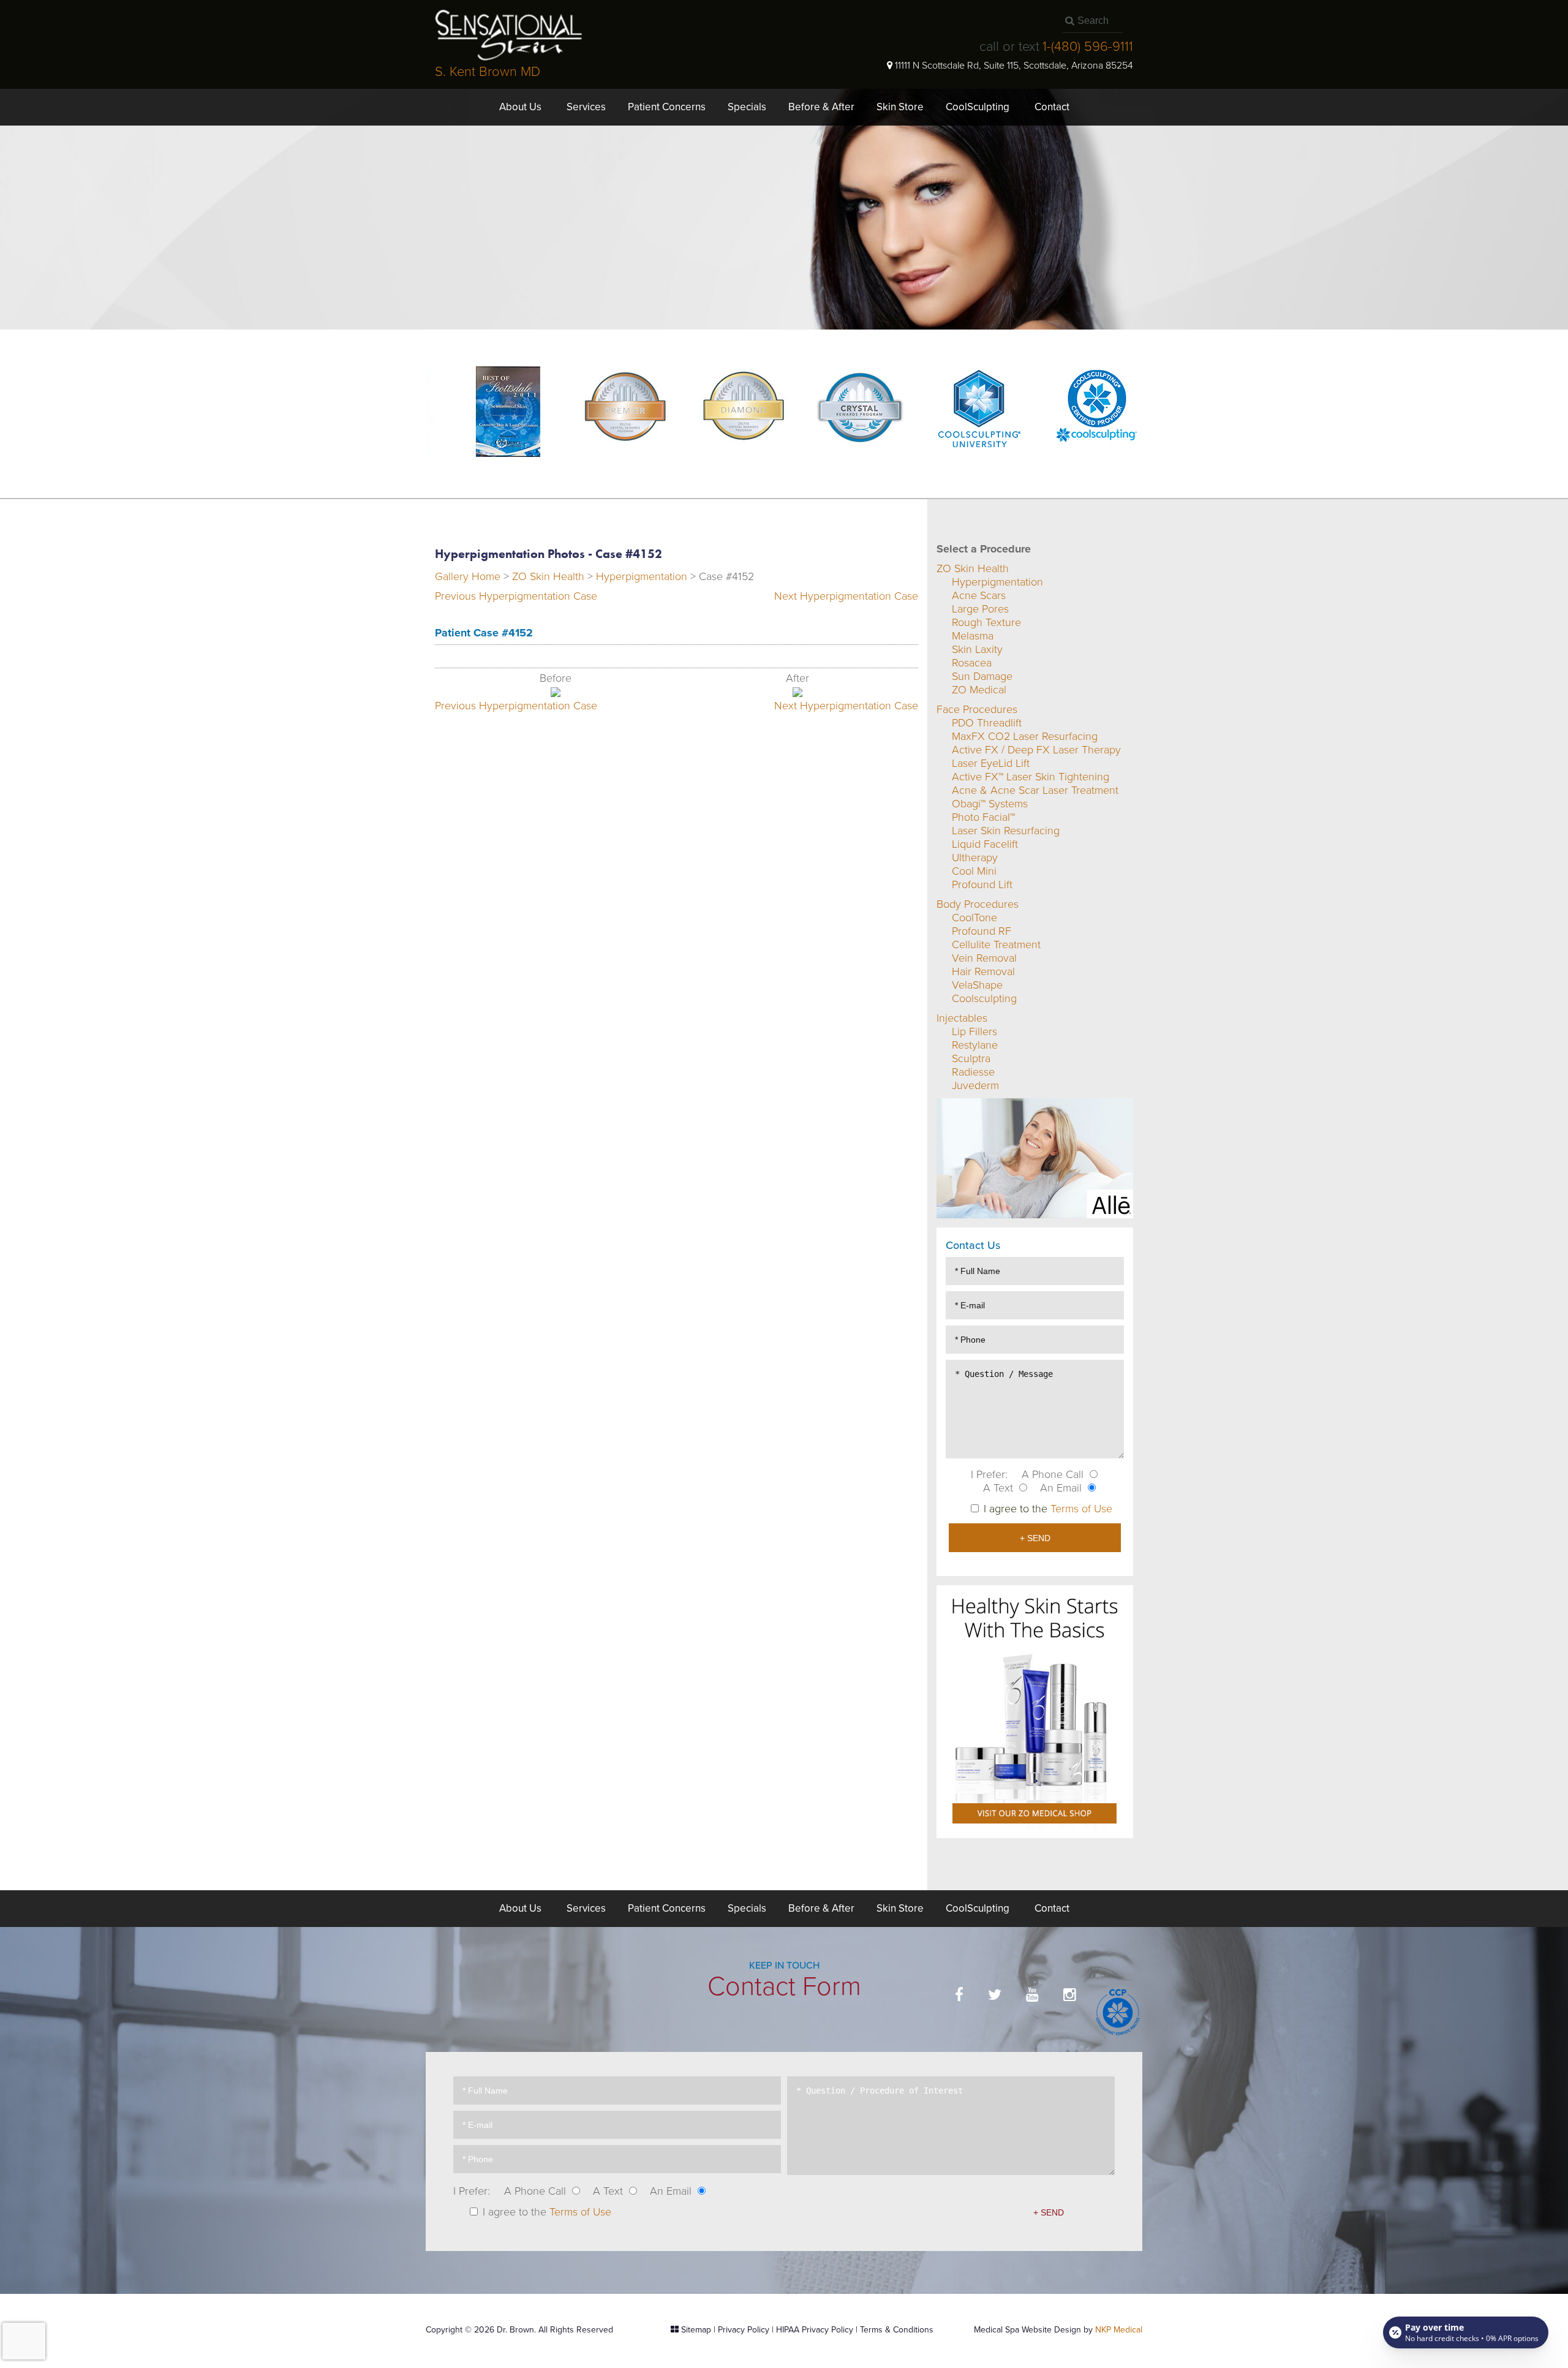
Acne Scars (979, 595)
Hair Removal (983, 971)
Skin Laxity (977, 649)
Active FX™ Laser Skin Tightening (1031, 777)
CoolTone (974, 918)
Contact (1052, 107)
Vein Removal (984, 958)
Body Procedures (978, 904)
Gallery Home (468, 576)
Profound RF (982, 931)
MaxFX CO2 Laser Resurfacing (1025, 736)
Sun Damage (982, 676)
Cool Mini (974, 871)
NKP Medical (1119, 2330)
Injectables (962, 1018)
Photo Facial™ (983, 817)
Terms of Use (1081, 1509)
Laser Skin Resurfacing (1006, 831)
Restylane (975, 1045)
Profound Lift (982, 884)
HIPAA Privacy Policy (815, 2330)
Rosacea (972, 663)
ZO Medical (979, 690)
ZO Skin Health (548, 576)
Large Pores (980, 609)
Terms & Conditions (897, 2330)
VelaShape (977, 985)
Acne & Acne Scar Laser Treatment (1035, 790)
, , (1014, 66)
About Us (520, 107)
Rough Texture (986, 622)
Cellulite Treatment (996, 945)
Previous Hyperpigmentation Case (516, 596)
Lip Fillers (974, 1031)
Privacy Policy (744, 2330)
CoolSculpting (978, 107)
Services (586, 107)
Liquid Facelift (985, 844)
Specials (747, 107)
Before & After (821, 107)
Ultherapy (975, 858)
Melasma (973, 636)
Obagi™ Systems (990, 804)
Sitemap (696, 2330)
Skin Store (900, 107)
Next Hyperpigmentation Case (846, 596)
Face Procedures (977, 709)
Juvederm (975, 1085)
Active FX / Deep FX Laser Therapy (1036, 750)
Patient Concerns (667, 107)
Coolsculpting (984, 998)
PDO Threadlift (987, 723)
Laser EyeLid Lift (991, 763)
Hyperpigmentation (642, 576)
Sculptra (971, 1058)
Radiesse (973, 1072)
